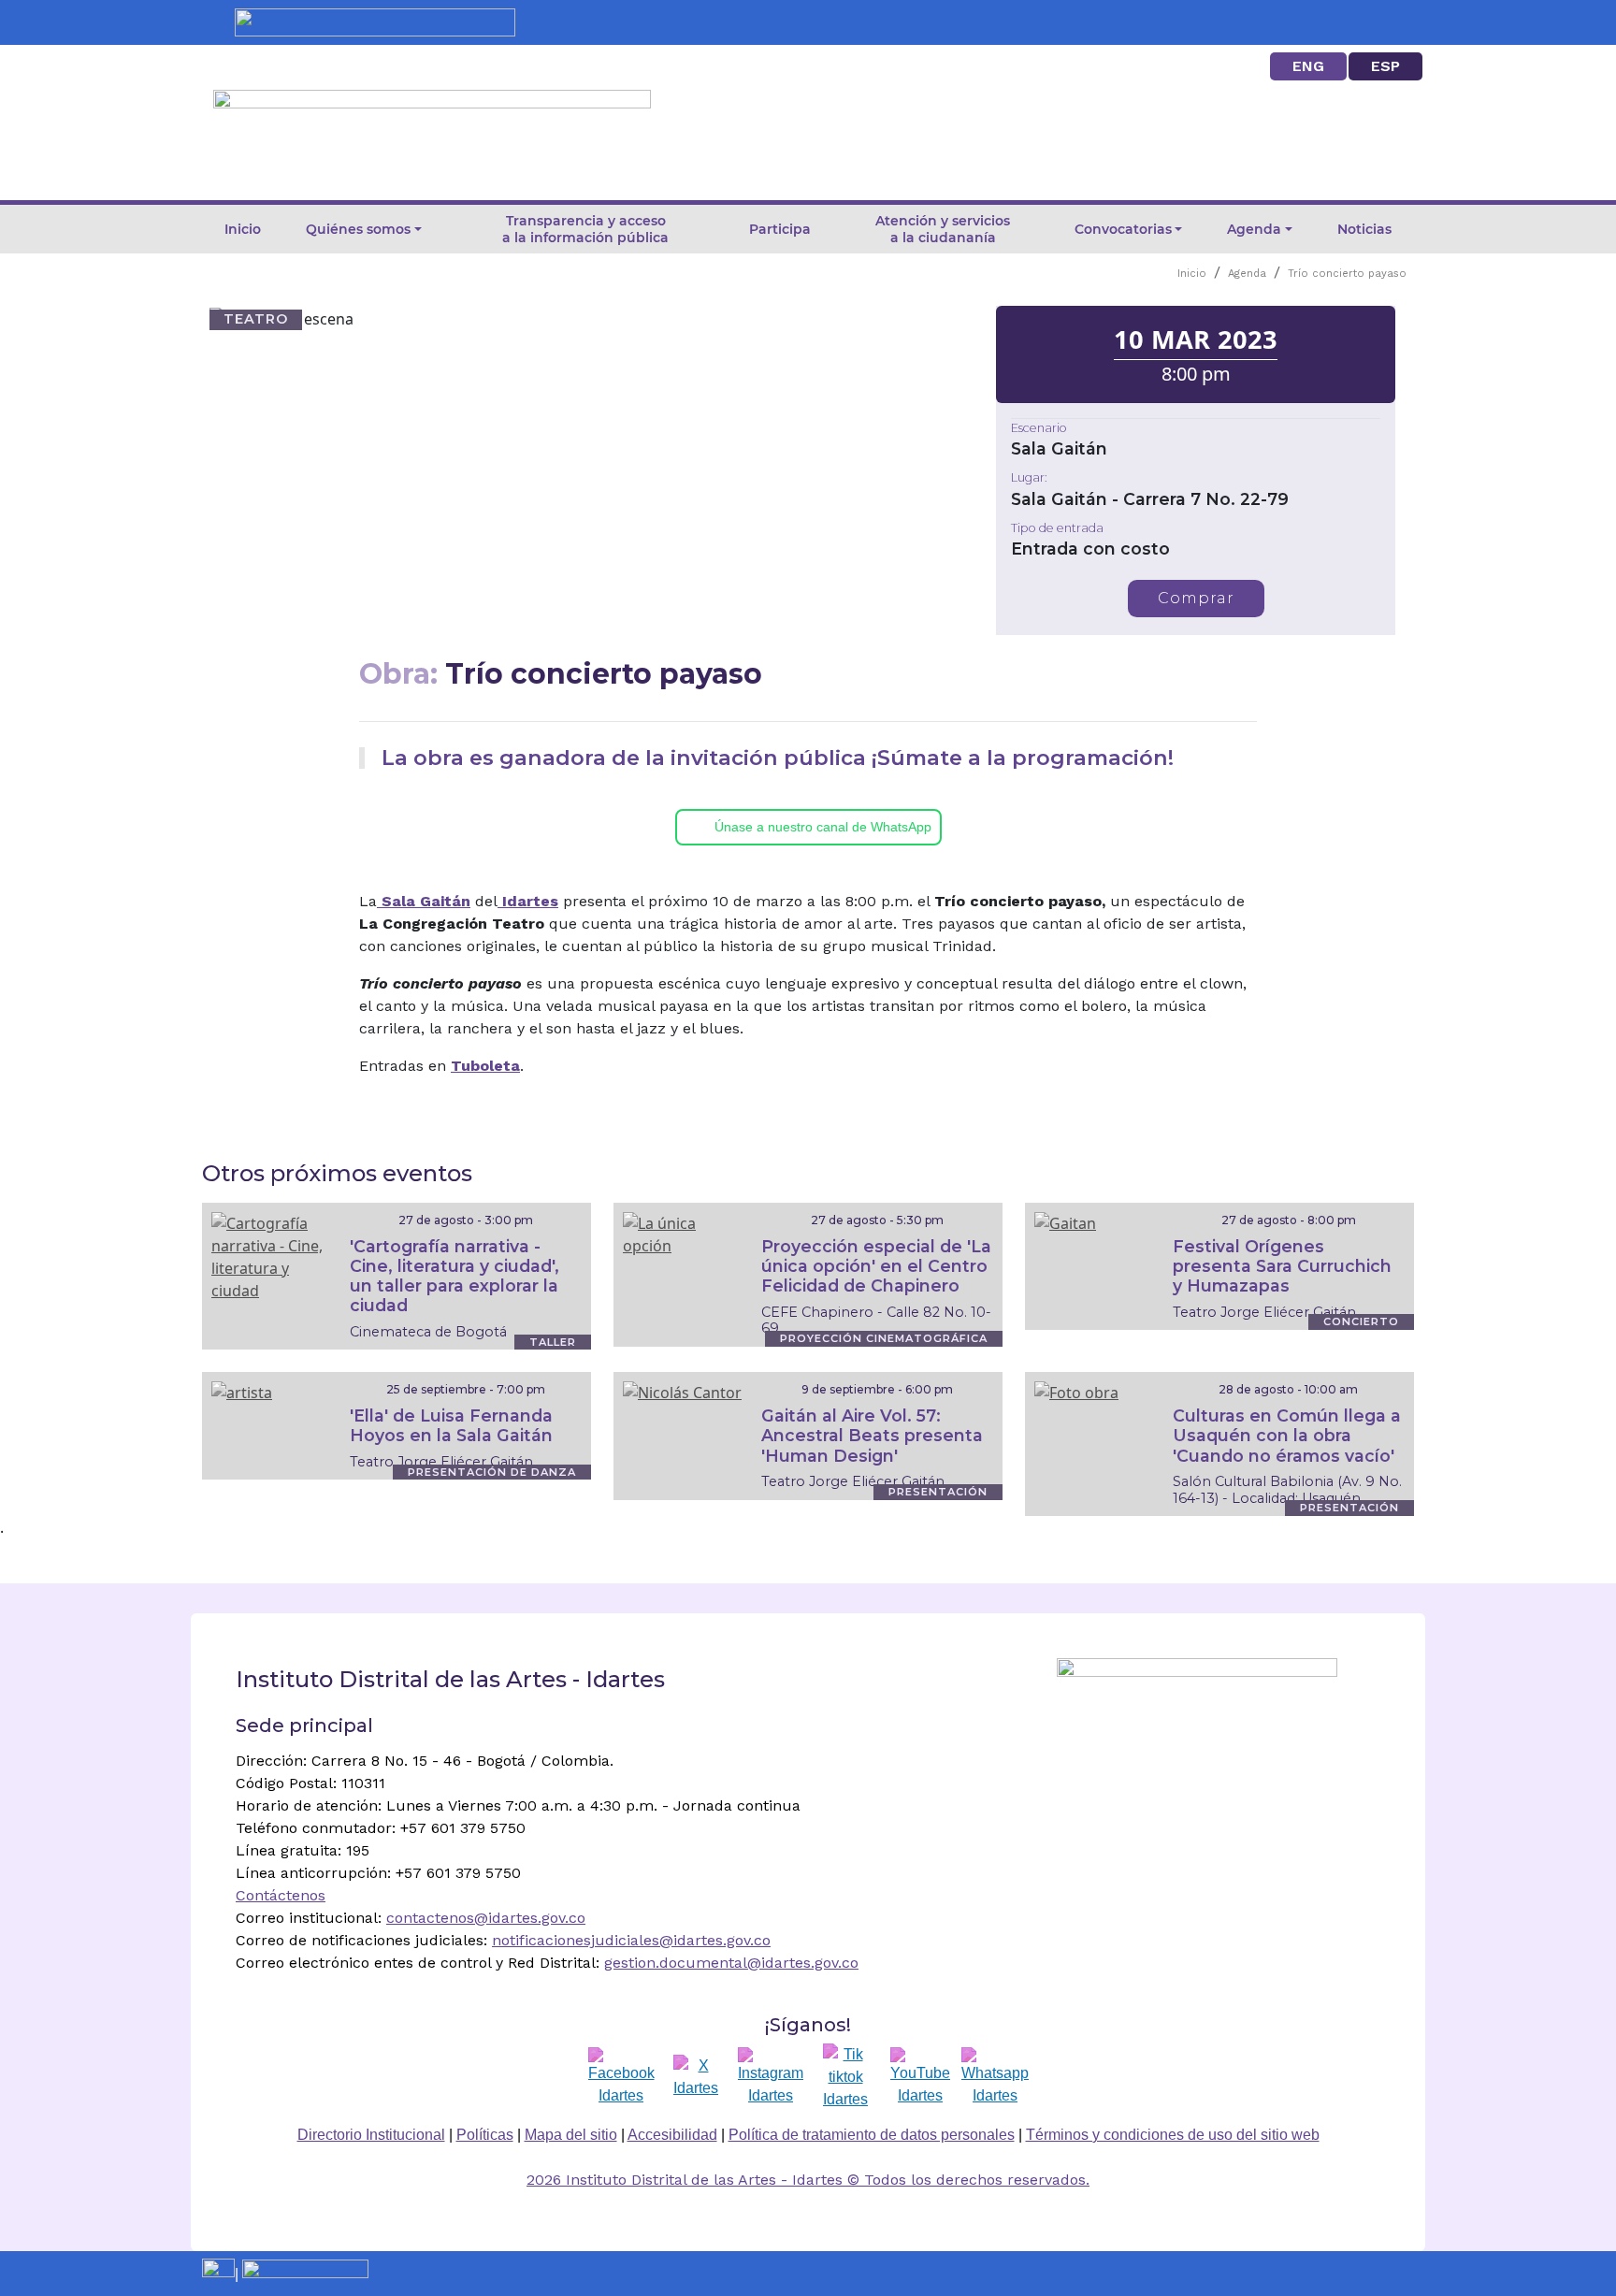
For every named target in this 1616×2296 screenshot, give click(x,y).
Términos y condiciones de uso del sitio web (1173, 2135)
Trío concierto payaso (1347, 274)
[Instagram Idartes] (771, 2077)
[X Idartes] (696, 2077)
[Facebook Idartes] (621, 2077)
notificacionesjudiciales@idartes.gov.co (631, 1940)
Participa (780, 229)
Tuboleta (485, 1066)
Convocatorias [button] (1123, 229)
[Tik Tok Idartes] (845, 2077)
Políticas (485, 2135)
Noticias (1364, 229)
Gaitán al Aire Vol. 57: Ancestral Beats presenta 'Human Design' (872, 1435)
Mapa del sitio (571, 2135)
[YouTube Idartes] (920, 2077)
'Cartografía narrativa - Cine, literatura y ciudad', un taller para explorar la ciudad (454, 1276)
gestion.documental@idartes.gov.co (731, 1963)
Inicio (243, 229)
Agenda (1247, 274)
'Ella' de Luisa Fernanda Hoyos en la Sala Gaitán (451, 1425)
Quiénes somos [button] (358, 229)
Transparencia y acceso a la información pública (585, 229)
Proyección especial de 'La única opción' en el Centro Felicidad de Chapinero (876, 1266)
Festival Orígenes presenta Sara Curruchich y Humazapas (1282, 1266)
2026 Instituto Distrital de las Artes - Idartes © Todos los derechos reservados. (808, 2180)
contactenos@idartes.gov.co (486, 1918)
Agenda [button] (1254, 229)
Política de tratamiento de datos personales (872, 2135)
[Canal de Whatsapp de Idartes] (995, 2077)
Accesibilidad (672, 2135)
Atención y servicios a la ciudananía (943, 229)
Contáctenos (281, 1895)
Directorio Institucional (371, 2135)
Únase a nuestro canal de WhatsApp (823, 827)
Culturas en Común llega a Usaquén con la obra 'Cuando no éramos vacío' (1287, 1435)
